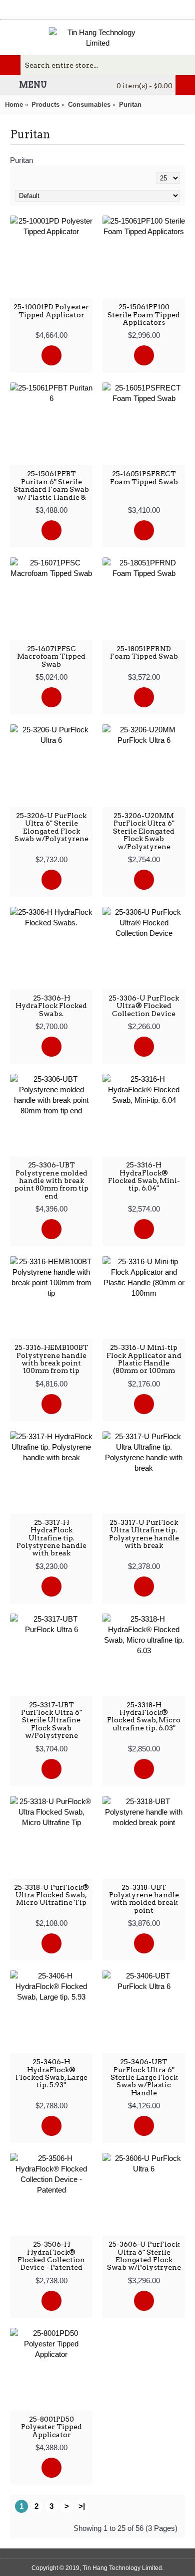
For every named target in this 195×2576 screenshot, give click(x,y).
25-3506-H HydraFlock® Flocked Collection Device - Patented (51, 2256)
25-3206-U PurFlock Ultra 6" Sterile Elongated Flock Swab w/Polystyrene (51, 827)
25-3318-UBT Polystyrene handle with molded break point (144, 1899)
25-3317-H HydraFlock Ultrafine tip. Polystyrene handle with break (51, 1538)
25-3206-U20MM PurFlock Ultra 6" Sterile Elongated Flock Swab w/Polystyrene (144, 831)
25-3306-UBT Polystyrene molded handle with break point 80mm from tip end (51, 1180)
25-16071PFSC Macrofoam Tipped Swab (51, 656)
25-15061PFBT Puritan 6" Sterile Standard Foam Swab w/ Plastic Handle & (51, 485)
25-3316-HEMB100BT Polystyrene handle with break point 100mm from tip (51, 1359)
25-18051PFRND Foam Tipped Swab (144, 652)
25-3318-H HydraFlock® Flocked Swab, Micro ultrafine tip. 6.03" (144, 1716)
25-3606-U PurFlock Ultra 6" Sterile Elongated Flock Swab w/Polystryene (144, 2256)
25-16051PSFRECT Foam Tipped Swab (144, 477)
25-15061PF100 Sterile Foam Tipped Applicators (144, 315)
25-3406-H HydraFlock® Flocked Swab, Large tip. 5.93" (51, 2073)
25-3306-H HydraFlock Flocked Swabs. (51, 1006)
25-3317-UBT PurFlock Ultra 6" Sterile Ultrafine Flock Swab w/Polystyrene (51, 1720)
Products (45, 105)
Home (14, 105)
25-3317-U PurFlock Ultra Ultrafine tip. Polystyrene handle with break (144, 1534)
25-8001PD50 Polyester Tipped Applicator (51, 2427)
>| (82, 2506)
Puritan (130, 105)
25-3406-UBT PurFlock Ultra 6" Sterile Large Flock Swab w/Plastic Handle (144, 2077)
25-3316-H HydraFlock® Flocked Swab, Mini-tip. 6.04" (144, 1176)
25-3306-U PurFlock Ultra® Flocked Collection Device (144, 1006)
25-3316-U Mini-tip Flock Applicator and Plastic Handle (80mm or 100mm (144, 1359)
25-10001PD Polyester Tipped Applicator (51, 311)
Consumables (89, 105)
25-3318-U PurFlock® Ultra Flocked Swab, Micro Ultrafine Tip (51, 1895)
